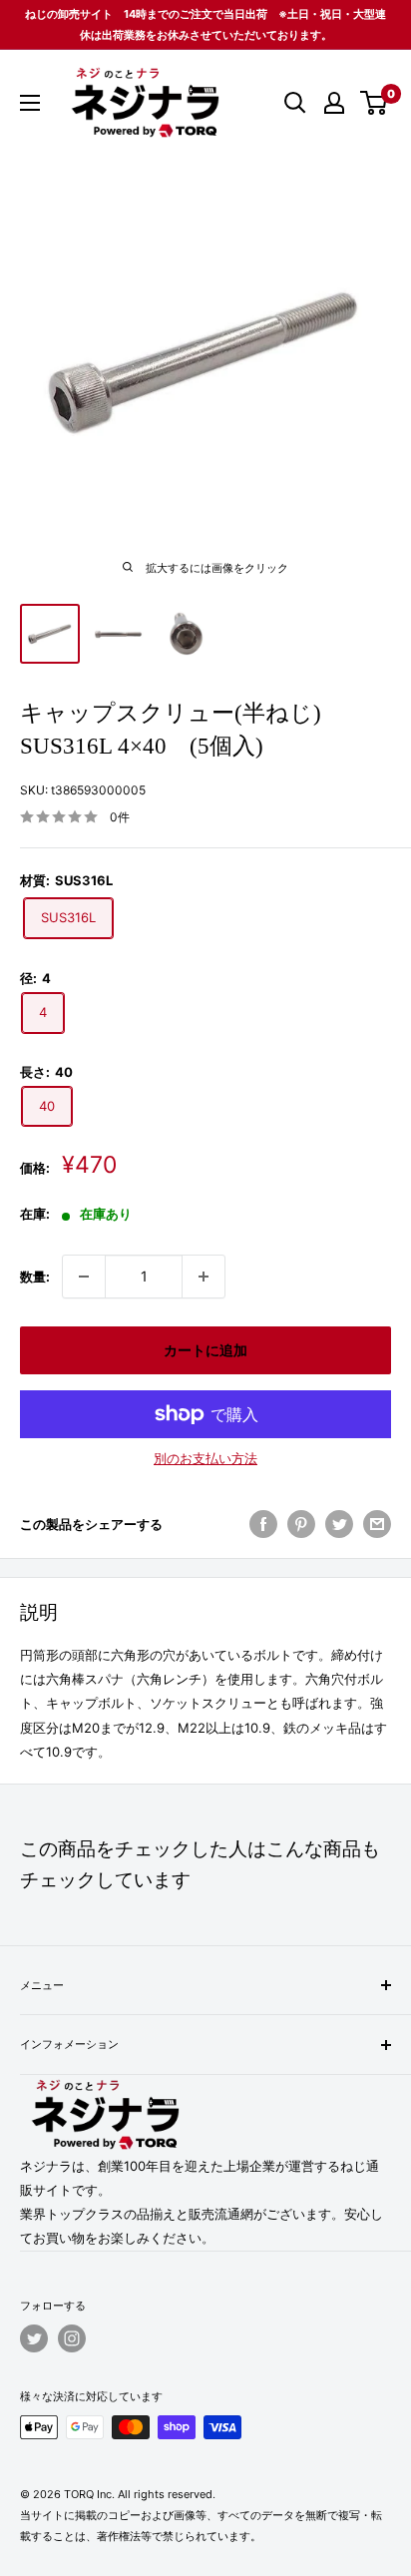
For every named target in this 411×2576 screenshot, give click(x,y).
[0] (375, 103)
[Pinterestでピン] (301, 1524)
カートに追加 (205, 1350)
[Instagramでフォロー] (72, 2338)
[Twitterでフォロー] (34, 2338)
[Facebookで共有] (263, 1524)
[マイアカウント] (334, 103)
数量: (35, 1277)
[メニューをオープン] (30, 103)
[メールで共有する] (377, 1524)
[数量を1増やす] (204, 1277)
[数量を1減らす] (84, 1277)
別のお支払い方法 (205, 1458)
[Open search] (295, 103)
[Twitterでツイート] (339, 1524)
